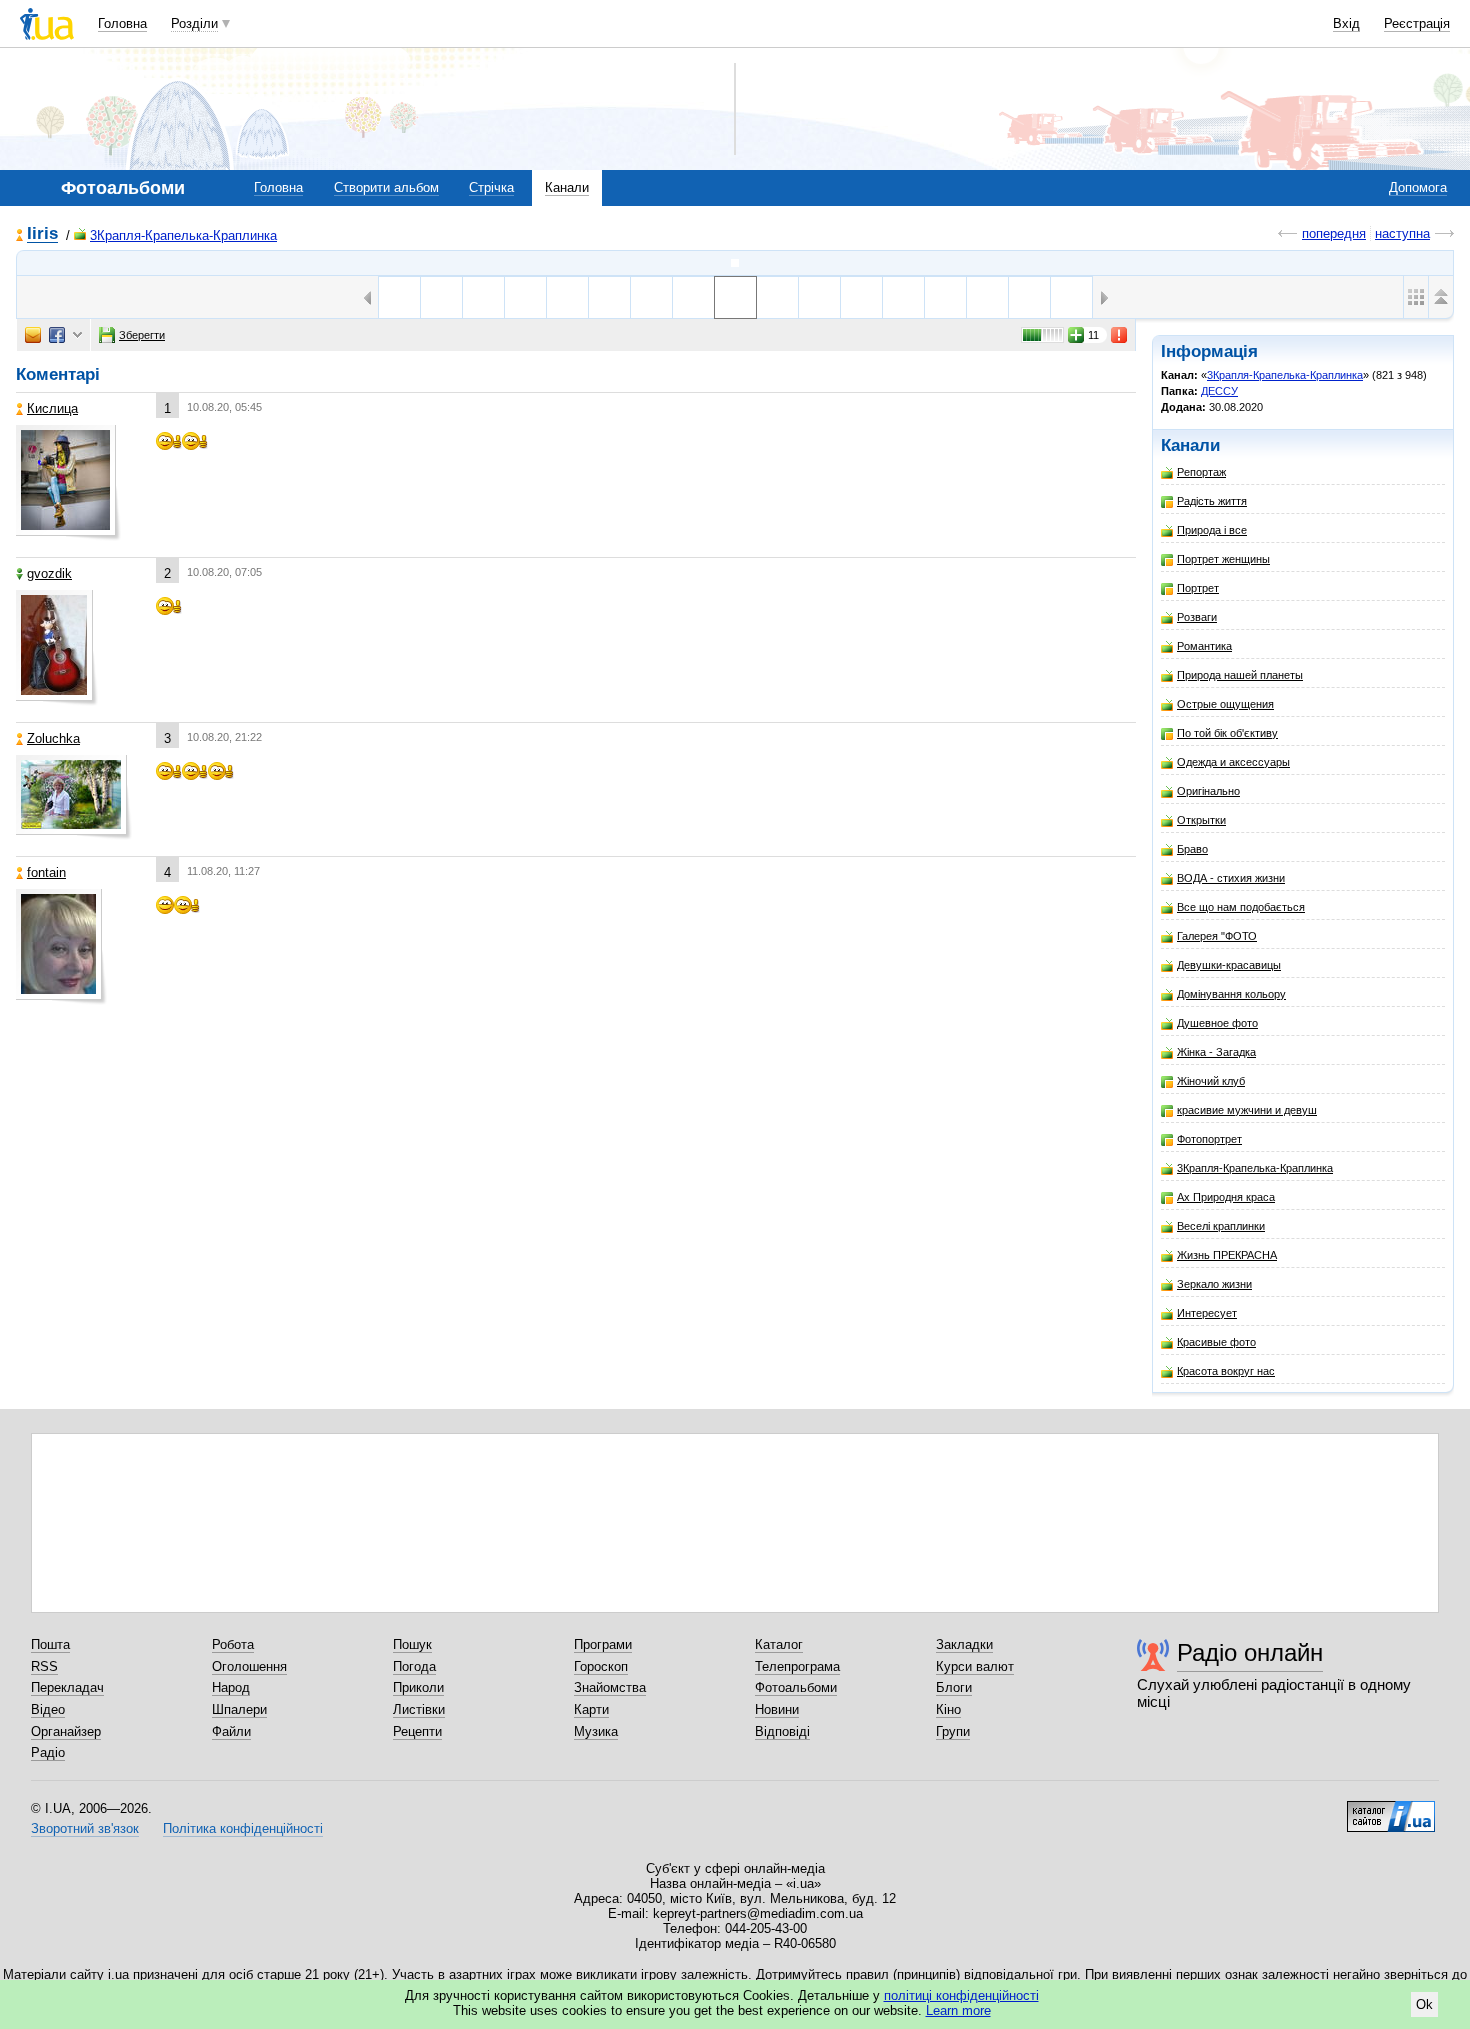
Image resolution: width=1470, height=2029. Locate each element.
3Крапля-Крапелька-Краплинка (183, 235)
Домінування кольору (1231, 994)
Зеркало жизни (1214, 1284)
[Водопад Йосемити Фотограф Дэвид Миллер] (693, 297)
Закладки (964, 1644)
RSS (44, 1666)
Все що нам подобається (1241, 907)
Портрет (1198, 588)
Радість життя (1212, 501)
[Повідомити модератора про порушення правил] (1120, 335)
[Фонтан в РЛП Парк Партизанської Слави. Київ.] (945, 297)
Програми (603, 1644)
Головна (122, 23)
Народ (231, 1687)
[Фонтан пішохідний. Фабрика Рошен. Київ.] (525, 297)
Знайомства (610, 1687)
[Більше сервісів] (77, 335)
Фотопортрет (1209, 1139)
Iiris (42, 234)
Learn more (958, 2010)
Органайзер (66, 1731)
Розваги (1197, 617)
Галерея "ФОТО (1217, 936)
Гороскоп (601, 1666)
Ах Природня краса (1226, 1197)
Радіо (48, 1752)
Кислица (52, 408)
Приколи (418, 1687)
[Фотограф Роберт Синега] (567, 297)
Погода (414, 1666)
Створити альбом (386, 187)
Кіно (948, 1709)
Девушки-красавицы (1229, 965)
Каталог (779, 1644)
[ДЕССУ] (735, 263)
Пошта (50, 1644)
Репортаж (1201, 472)
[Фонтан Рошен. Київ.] (483, 297)
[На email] (33, 335)
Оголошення (249, 1666)
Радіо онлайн (1250, 1652)
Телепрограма (797, 1666)
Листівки (419, 1709)
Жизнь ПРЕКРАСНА (1227, 1255)
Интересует (1207, 1313)
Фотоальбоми (796, 1687)
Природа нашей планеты (1240, 675)
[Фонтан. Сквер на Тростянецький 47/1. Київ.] (819, 297)
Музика (596, 1731)
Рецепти (417, 1731)
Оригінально (1208, 791)
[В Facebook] (57, 335)
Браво (1192, 849)
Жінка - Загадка (1216, 1052)
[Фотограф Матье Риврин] (861, 297)
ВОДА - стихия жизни (1231, 878)
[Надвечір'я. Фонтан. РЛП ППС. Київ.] (903, 297)
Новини (777, 1709)
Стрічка (491, 187)
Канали (567, 187)
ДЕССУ (1219, 391)
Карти (591, 1709)
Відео (48, 1709)
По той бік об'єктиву (1227, 733)
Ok (1424, 2004)
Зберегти (142, 335)
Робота (233, 1644)
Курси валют (975, 1666)
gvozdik (49, 573)
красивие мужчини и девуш (1247, 1110)
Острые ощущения (1225, 704)
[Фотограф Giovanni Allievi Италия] (777, 297)
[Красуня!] (651, 297)
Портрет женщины (1223, 559)
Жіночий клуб (1211, 1081)
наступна (1402, 233)
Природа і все (1212, 530)
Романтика (1204, 646)
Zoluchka (53, 738)
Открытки (1201, 820)
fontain (46, 872)
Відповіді (782, 1731)
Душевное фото (1217, 1023)
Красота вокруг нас (1226, 1371)
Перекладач (67, 1687)
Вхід (1346, 23)
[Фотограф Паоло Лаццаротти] (441, 297)
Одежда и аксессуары (1233, 762)
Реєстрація (1417, 23)
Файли (231, 1731)
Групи (953, 1731)
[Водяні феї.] (987, 297)
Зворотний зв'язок (85, 1828)
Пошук (412, 1644)
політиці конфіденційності (961, 1995)
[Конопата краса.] (609, 297)
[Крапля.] (399, 297)
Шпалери (239, 1709)
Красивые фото (1216, 1342)
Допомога (1418, 187)
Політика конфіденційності (243, 1828)
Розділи (194, 23)
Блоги (954, 1687)
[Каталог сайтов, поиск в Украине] (1391, 1809)
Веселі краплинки (1221, 1226)
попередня (1334, 233)
